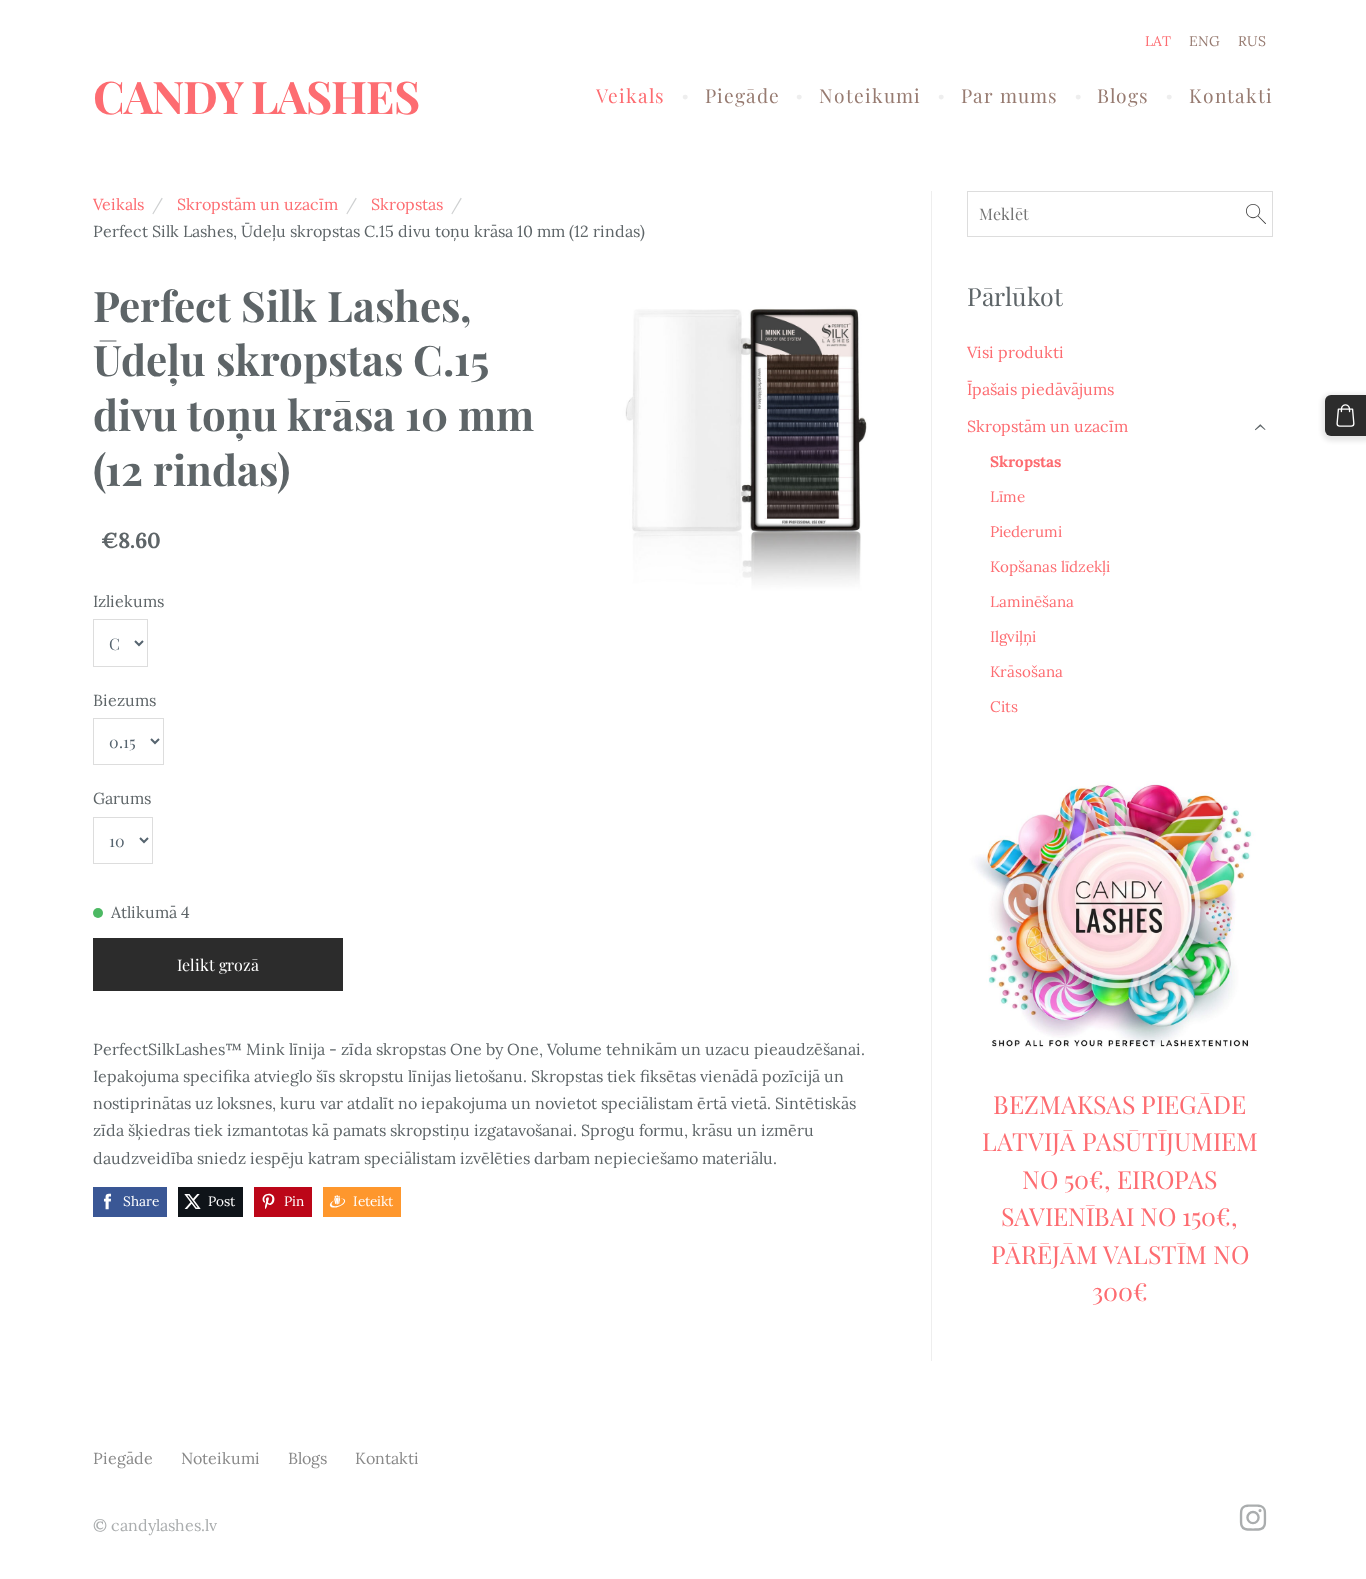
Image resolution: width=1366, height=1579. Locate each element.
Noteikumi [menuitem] (870, 95)
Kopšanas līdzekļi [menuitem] (1050, 566)
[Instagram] (1253, 1517)
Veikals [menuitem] (630, 95)
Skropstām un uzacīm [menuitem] (1047, 426)
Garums (122, 798)
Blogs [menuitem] (1123, 95)
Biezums (124, 700)
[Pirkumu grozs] (1345, 415)
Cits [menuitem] (1004, 706)
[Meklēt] (1256, 213)
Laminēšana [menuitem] (1032, 601)
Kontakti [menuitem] (1231, 95)
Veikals (118, 204)
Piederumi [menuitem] (1026, 531)
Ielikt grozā (218, 964)
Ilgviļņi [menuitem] (1013, 636)
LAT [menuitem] (1158, 41)
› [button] (1262, 426)
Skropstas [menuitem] (1025, 461)
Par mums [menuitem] (1009, 95)
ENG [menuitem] (1204, 41)
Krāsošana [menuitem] (1026, 671)
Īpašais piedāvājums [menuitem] (1040, 389)
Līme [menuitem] (1007, 496)
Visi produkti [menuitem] (1015, 352)
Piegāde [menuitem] (742, 95)
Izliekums (128, 601)
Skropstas (407, 204)
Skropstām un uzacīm (257, 204)
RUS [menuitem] (1252, 41)
